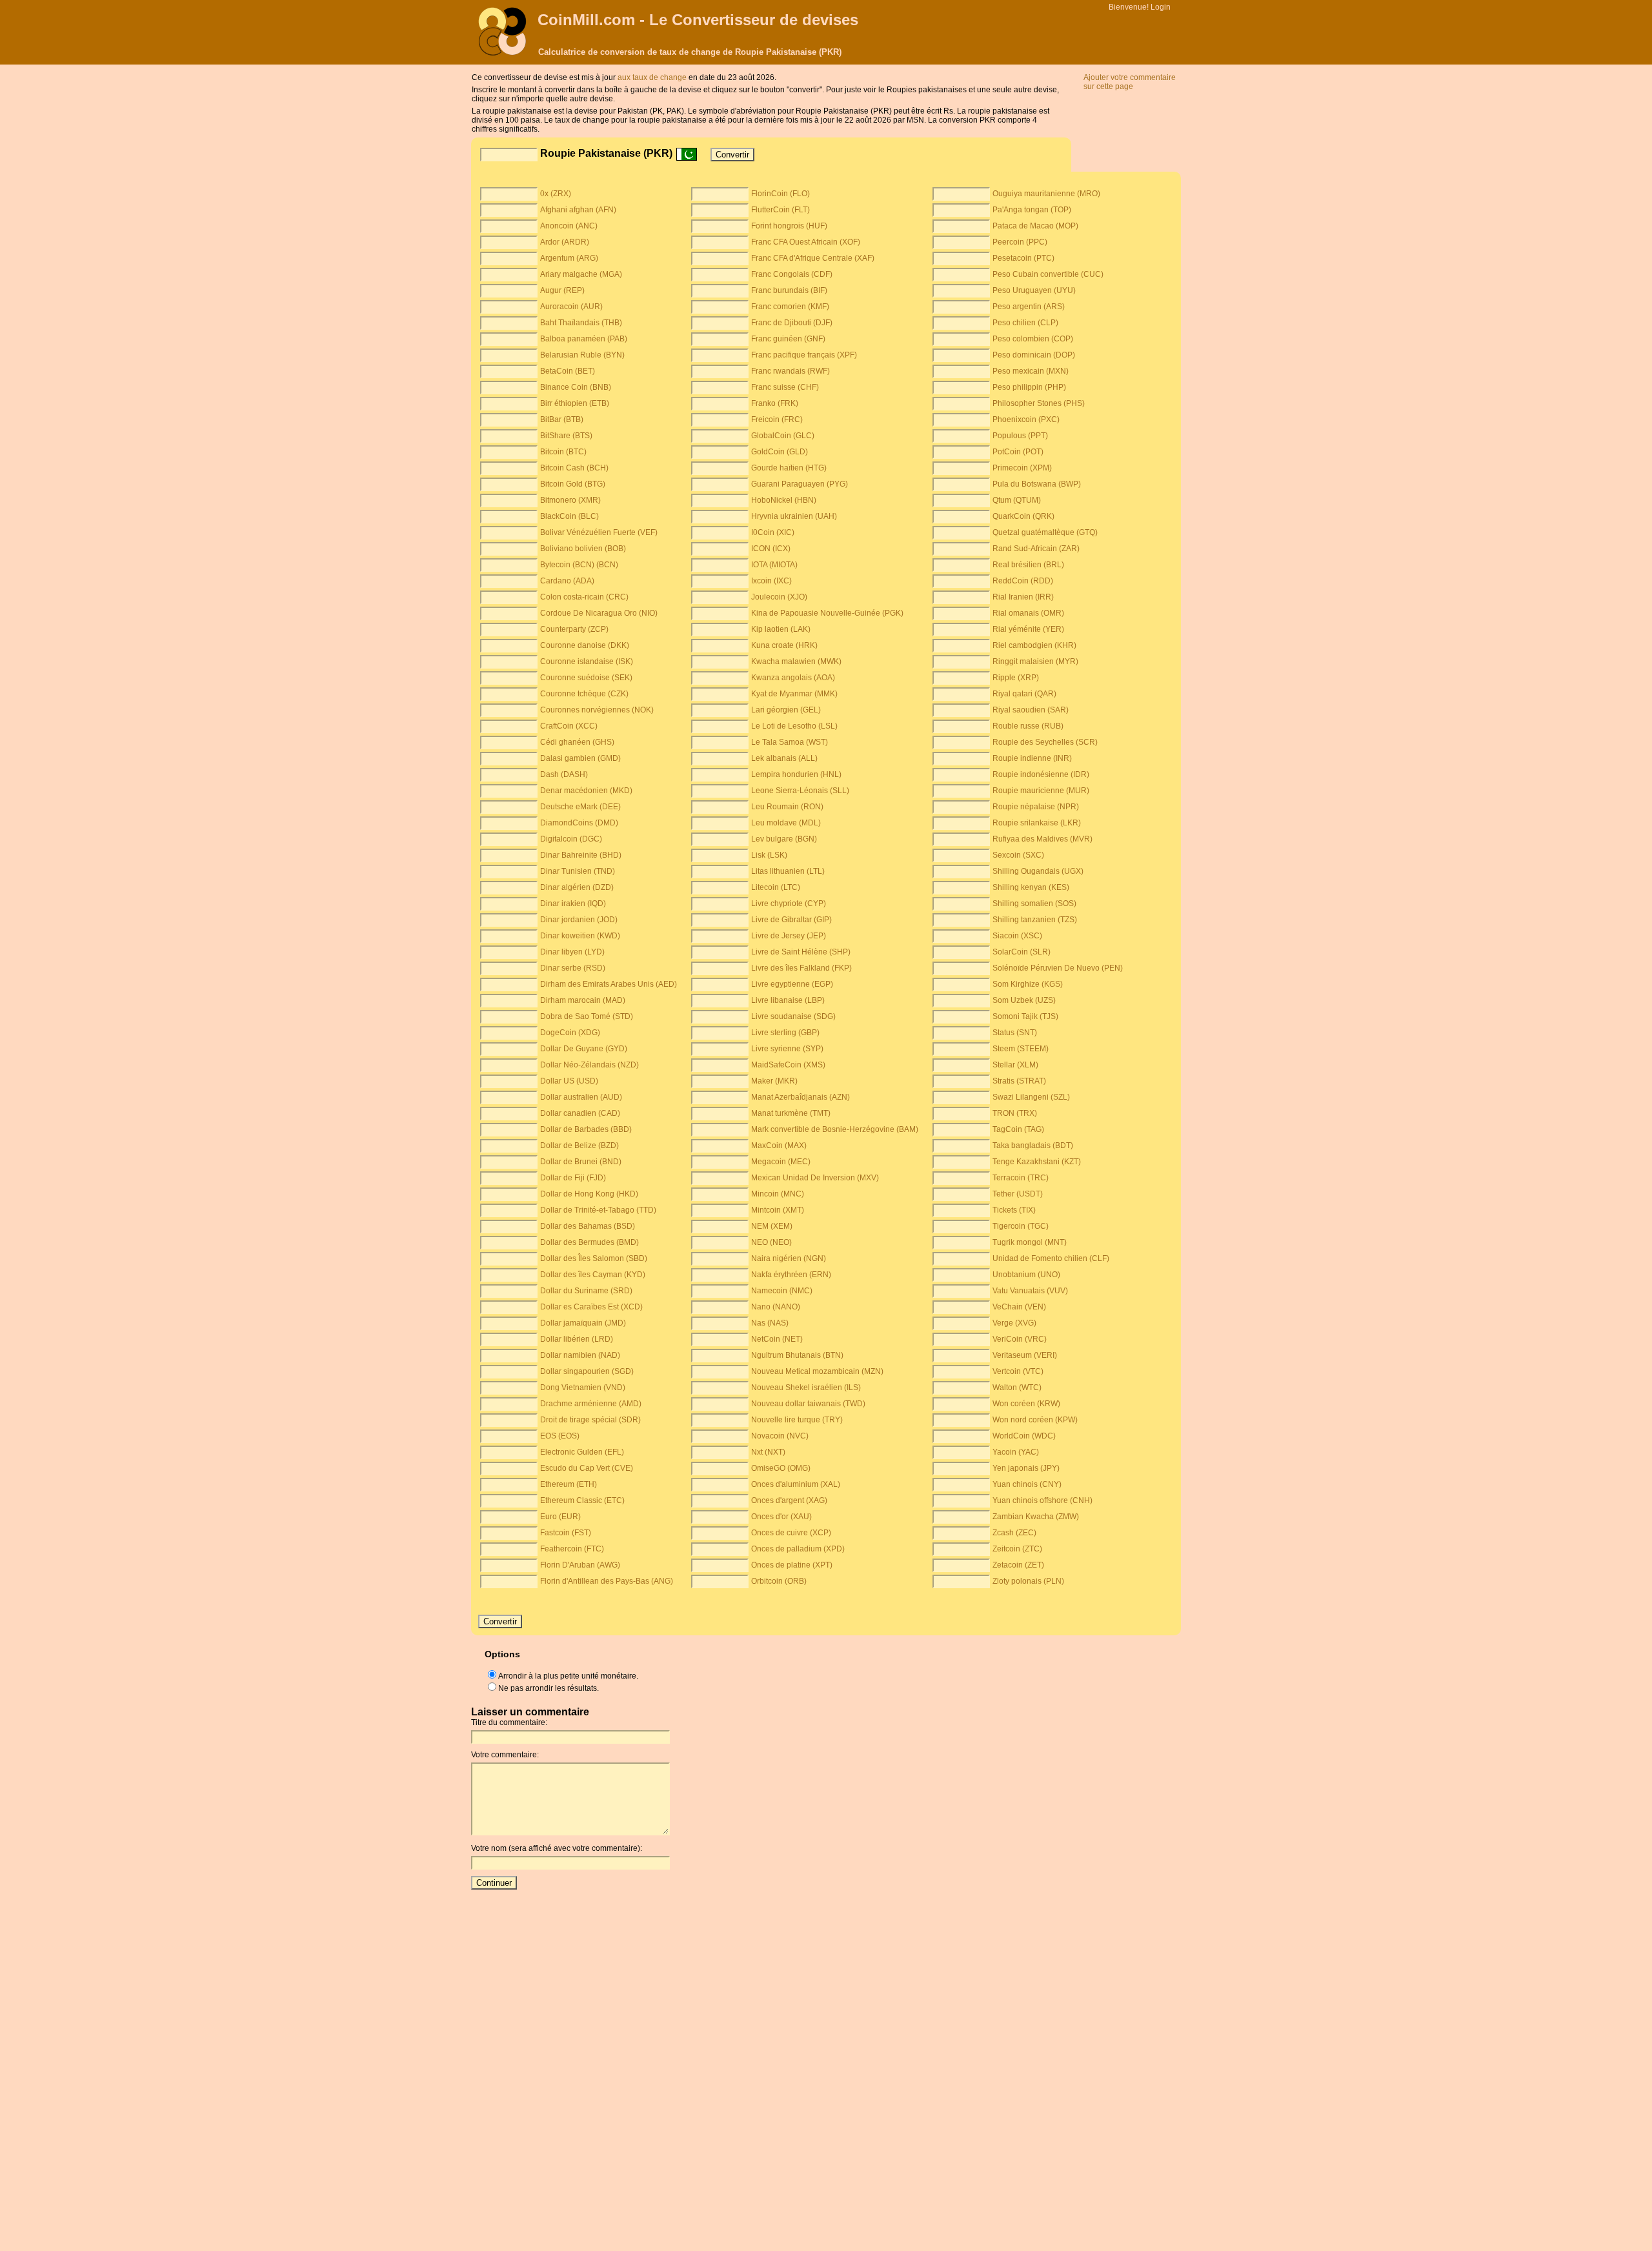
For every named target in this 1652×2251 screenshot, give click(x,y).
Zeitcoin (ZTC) (1017, 1549)
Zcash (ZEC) (1014, 1533)
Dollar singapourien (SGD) (587, 1371)
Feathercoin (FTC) (572, 1549)
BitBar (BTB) (562, 419)
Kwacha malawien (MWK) (796, 661)
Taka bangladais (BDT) (1033, 1146)
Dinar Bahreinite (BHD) (581, 855)
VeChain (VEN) (1019, 1307)
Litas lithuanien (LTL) (788, 871)
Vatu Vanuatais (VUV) (1030, 1291)
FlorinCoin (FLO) (781, 194)
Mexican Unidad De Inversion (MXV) (815, 1178)
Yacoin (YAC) (1016, 1452)
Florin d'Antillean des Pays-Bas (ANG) (607, 1581)
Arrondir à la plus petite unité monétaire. (568, 1676)
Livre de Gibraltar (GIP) (791, 920)
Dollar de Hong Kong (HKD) (589, 1194)
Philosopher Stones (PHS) (1039, 403)
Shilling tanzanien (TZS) (1035, 920)
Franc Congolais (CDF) (792, 274)
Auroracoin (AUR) (571, 307)
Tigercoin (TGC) (1021, 1226)
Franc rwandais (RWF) (791, 371)
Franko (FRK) (775, 403)
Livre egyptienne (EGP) (792, 984)
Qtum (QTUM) (1017, 500)
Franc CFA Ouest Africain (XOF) (806, 242)
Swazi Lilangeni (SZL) (1031, 1097)
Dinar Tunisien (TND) (578, 871)
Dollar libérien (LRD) (577, 1339)
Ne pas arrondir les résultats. (549, 1688)
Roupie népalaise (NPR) (1036, 807)
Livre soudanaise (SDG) (793, 1016)
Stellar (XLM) (1015, 1065)
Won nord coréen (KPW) (1035, 1420)
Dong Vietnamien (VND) (583, 1388)
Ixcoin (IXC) (771, 581)
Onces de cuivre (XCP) (791, 1533)
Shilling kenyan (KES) (1031, 887)
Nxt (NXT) (768, 1452)
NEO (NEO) (771, 1242)
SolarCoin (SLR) (1022, 952)
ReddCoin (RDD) (1023, 581)
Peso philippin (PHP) (1029, 387)
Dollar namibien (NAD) (580, 1355)
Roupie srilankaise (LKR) (1037, 823)
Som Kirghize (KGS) (1028, 984)
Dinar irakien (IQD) (573, 903)
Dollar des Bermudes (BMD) (589, 1242)
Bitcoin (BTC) (563, 452)
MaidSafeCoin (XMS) (788, 1065)
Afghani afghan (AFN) (578, 210)
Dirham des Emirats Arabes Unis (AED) (609, 984)
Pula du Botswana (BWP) (1037, 484)
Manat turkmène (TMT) (791, 1113)
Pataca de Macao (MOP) (1035, 226)
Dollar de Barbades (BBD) (586, 1129)
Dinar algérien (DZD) (577, 887)
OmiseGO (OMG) (781, 1468)
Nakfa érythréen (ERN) (791, 1275)
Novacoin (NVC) (780, 1436)
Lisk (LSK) (769, 855)
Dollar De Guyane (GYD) (584, 1049)
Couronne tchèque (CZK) (584, 694)
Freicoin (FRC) (777, 419)
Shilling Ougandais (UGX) (1038, 871)
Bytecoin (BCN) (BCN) (579, 565)
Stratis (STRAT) (1019, 1081)
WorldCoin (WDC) (1024, 1436)
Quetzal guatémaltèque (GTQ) (1045, 532)
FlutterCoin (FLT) (781, 210)
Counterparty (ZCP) (574, 629)
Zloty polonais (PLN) (1028, 1581)
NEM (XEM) (772, 1226)
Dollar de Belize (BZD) (579, 1146)
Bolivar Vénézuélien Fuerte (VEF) (599, 532)
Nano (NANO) (776, 1307)
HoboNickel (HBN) (784, 500)
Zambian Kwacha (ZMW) (1036, 1517)
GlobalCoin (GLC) (783, 436)
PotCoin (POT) (1018, 452)
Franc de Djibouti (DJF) (792, 323)
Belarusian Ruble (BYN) (582, 355)
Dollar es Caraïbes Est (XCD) (591, 1307)
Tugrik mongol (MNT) (1030, 1242)
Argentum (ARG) (569, 258)
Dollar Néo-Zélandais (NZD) (589, 1065)
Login (1161, 7)
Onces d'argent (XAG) (789, 1500)
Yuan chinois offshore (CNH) (1043, 1500)
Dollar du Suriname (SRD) (586, 1291)
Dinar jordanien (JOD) (579, 920)
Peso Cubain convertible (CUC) (1048, 274)
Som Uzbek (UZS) (1024, 1000)
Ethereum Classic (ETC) (582, 1500)
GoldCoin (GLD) (780, 452)
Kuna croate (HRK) (784, 645)
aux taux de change (652, 77)
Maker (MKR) (774, 1081)
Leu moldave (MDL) (786, 823)
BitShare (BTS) (566, 436)
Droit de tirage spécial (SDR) (590, 1420)
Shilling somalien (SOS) (1034, 903)
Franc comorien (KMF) (790, 307)
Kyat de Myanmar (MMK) (794, 694)
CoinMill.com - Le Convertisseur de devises (698, 20)
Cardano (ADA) (567, 581)
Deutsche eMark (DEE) (580, 807)
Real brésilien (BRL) (1028, 565)
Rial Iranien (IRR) (1023, 597)
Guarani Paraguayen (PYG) (800, 484)
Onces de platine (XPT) (792, 1565)
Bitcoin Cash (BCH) (574, 468)
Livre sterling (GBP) (785, 1033)
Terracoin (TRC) (1021, 1178)
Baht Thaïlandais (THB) (581, 323)
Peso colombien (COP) (1033, 339)
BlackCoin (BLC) (569, 516)
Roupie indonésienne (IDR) (1041, 774)
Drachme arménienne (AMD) (591, 1404)
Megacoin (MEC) (781, 1162)
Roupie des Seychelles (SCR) (1045, 742)
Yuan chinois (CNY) (1027, 1484)
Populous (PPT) (1020, 436)
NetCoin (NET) (777, 1339)
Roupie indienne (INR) (1032, 758)
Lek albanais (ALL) (784, 758)
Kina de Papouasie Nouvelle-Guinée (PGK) (827, 613)
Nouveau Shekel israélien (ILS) (806, 1388)
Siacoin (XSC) (1017, 936)
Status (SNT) (1015, 1033)
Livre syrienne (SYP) (787, 1049)
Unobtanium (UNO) (1026, 1275)
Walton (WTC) (1017, 1388)
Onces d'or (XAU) (781, 1517)
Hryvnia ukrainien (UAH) (794, 516)
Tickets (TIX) (1014, 1210)
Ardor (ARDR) (565, 242)
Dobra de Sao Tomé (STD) (587, 1016)
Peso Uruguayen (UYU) (1034, 290)
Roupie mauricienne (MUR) (1041, 791)
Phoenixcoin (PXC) (1026, 419)
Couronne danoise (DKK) (585, 645)
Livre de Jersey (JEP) (789, 936)
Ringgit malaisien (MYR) (1035, 661)
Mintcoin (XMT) (778, 1210)
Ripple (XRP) (1016, 678)
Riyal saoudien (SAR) (1031, 710)
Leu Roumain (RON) (787, 807)
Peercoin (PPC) (1020, 242)
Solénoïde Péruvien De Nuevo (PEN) (1058, 968)
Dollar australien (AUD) (581, 1097)
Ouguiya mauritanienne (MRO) (1046, 194)
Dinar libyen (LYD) (572, 952)
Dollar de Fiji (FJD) (573, 1178)
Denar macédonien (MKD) (586, 791)
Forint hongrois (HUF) (789, 226)
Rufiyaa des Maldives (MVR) (1043, 839)
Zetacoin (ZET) (1018, 1565)
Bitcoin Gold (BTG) (573, 484)
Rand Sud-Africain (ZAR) (1036, 549)
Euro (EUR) (560, 1517)
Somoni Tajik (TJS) (1025, 1016)
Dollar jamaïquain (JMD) (583, 1323)
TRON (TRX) (1015, 1113)
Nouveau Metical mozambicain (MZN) (817, 1371)
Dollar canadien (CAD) (580, 1113)
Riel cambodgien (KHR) (1034, 645)
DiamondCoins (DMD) (579, 823)
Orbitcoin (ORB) (779, 1581)
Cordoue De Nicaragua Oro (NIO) (599, 613)
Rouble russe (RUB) (1028, 726)
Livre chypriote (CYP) (789, 903)
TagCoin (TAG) (1018, 1129)
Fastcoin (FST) (566, 1533)
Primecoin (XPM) (1022, 468)
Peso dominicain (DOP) (1034, 355)
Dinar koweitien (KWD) (580, 936)
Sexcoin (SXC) (1018, 855)
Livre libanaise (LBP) (788, 1000)
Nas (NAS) (770, 1323)
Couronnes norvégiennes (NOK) (597, 710)
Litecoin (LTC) (776, 887)
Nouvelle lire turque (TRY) (797, 1420)
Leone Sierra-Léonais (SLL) (800, 791)
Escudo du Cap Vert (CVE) (587, 1468)
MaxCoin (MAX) (779, 1146)
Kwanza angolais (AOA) (793, 678)
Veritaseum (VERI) (1025, 1355)
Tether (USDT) (1018, 1194)
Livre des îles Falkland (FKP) (801, 968)
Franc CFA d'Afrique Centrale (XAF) (813, 258)
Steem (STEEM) (1021, 1049)
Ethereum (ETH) (569, 1484)
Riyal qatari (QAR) (1024, 694)
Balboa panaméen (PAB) (584, 339)
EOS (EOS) (560, 1436)
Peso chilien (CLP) (1025, 323)
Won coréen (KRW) (1026, 1404)
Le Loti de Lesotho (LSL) (794, 726)
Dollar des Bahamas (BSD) (588, 1226)
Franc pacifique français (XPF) (804, 355)
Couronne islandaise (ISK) (587, 661)
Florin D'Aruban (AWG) (580, 1565)
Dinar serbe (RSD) (573, 968)
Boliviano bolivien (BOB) (583, 549)
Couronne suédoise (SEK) (586, 678)
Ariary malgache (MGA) (581, 274)
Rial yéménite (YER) (1028, 629)
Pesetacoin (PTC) (1023, 258)
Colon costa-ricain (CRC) (584, 597)
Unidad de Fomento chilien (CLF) (1051, 1258)
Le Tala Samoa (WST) (790, 742)
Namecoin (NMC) (782, 1291)
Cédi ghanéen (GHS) (577, 742)
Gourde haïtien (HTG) (789, 468)
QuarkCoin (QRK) (1023, 516)
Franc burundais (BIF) (789, 290)
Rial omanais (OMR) (1028, 613)
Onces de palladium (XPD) (798, 1549)
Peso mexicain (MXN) (1031, 371)
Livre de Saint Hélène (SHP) (801, 952)
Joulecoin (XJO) (779, 597)
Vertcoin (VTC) (1018, 1371)
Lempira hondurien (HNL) (796, 774)
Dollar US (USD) (569, 1081)
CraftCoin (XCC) (569, 726)
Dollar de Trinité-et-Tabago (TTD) (598, 1210)
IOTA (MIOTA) (774, 565)
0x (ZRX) (556, 194)
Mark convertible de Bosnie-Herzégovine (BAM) (835, 1129)
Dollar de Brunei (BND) (581, 1162)
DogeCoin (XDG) (570, 1033)
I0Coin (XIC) (773, 532)
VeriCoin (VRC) (1020, 1339)
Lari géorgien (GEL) (786, 710)
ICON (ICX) (771, 549)
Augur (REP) (562, 290)
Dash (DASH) (564, 774)
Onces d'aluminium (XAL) (796, 1484)
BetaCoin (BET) (568, 371)
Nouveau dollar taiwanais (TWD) (808, 1404)
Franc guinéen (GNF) (788, 339)
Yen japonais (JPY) (1026, 1468)
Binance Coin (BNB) (576, 387)
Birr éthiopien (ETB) (575, 403)
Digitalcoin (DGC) (571, 839)
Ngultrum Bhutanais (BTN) (797, 1355)
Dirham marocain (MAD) (583, 1000)
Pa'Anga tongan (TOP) (1032, 210)
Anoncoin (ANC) (569, 226)
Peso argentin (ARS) (1029, 307)
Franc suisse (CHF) (785, 387)
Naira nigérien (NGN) (789, 1258)
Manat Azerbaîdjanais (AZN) (801, 1097)
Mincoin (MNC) (778, 1194)
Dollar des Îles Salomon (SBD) (594, 1258)
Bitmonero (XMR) (570, 500)
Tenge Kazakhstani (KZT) (1037, 1162)
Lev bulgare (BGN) (784, 839)
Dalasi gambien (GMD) (580, 758)
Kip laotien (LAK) (781, 629)
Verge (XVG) (1014, 1323)
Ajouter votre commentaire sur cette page (1130, 82)
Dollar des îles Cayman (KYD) (593, 1275)
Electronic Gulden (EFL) (582, 1452)
